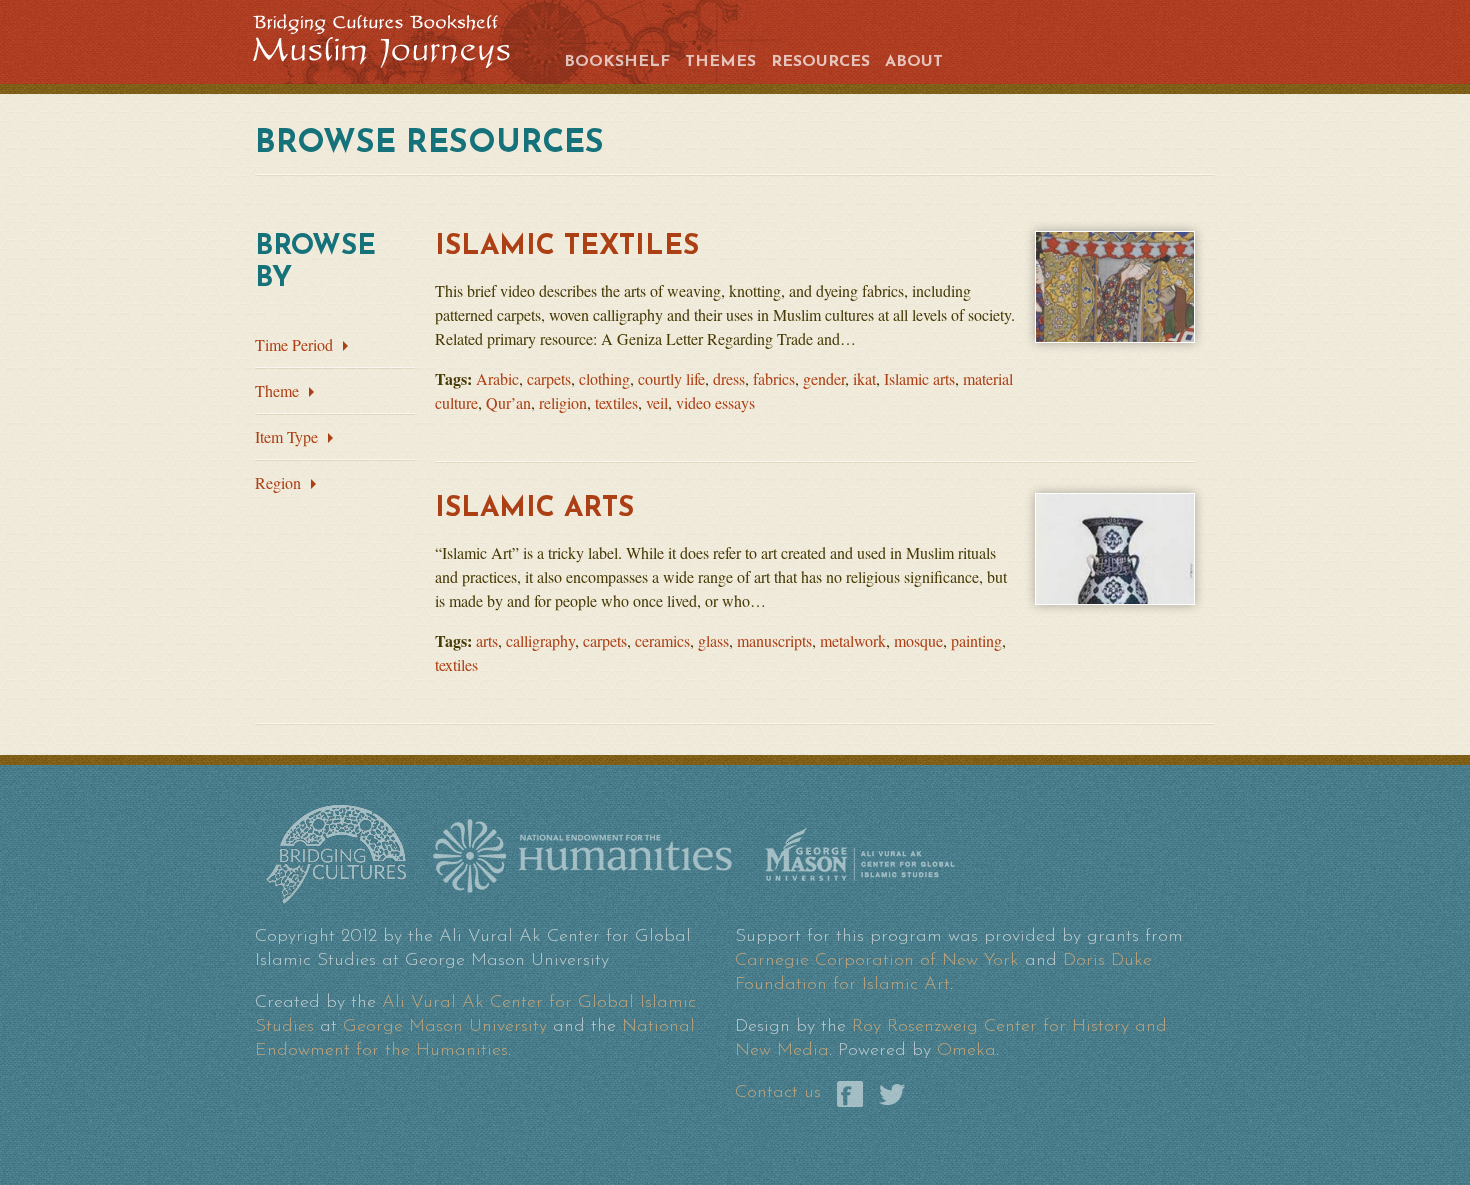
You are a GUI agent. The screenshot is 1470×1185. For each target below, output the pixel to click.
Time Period (294, 344)
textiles (616, 402)
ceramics (662, 640)
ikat (864, 378)
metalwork (853, 640)
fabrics (774, 378)
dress (729, 378)
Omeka (966, 1051)
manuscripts (774, 640)
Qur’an (508, 402)
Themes (720, 62)
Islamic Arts (534, 509)
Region (278, 482)
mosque (918, 640)
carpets (549, 378)
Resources (820, 62)
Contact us (778, 1093)
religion (563, 402)
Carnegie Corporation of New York (877, 961)
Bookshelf (617, 62)
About (914, 62)
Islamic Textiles (567, 247)
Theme (277, 390)
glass (713, 640)
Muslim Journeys (397, 39)
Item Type (286, 436)
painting (976, 640)
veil (657, 402)
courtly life (671, 378)
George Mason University (445, 1027)
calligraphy (540, 640)
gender (824, 378)
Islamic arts (919, 378)
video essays (715, 402)
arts (487, 640)
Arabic (497, 378)
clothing (604, 378)
